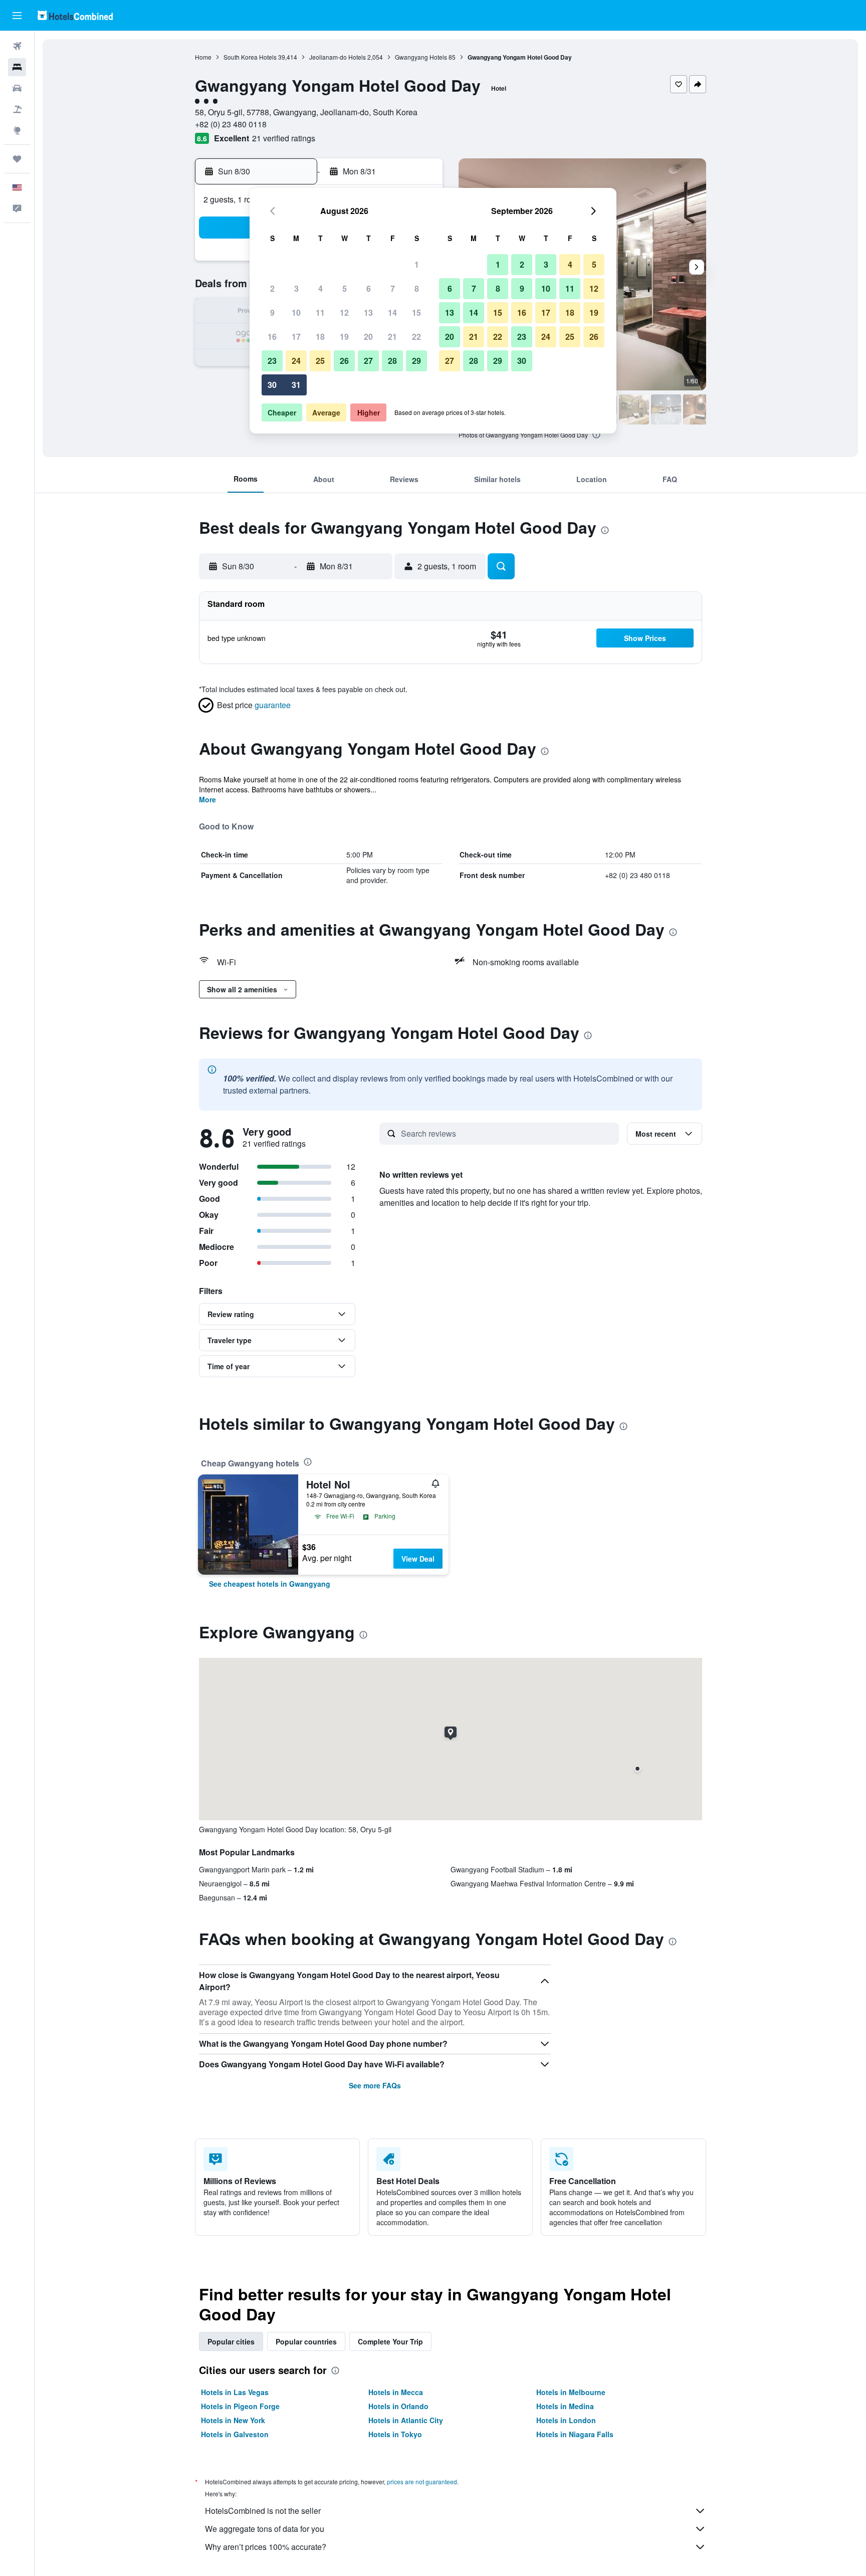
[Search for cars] (17, 88)
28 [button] (392, 361)
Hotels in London (566, 2420)
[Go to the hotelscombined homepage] (75, 15)
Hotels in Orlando (398, 2406)
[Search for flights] (17, 46)
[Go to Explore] (17, 130)
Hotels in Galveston (235, 2434)
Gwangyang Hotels (421, 57)
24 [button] (296, 361)
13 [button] (368, 312)
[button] (17, 16)
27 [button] (368, 361)
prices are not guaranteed (422, 2482)
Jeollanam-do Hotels (338, 57)
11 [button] (320, 312)
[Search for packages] (17, 109)
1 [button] (417, 264)
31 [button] (296, 385)
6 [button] (369, 288)
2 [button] (272, 288)
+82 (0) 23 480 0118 (231, 124)
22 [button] (416, 337)
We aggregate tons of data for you (265, 2529)
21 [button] (392, 337)
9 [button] (272, 312)
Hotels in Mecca (396, 2392)
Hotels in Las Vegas (235, 2392)
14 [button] (392, 312)
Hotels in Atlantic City (406, 2420)
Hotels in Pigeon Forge (240, 2406)
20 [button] (368, 337)
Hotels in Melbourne (571, 2392)
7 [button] (393, 288)
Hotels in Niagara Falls (575, 2434)
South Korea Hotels (250, 57)
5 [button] (345, 288)
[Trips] (17, 159)
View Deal (418, 1559)
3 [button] (296, 288)
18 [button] (320, 337)
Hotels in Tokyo (395, 2434)
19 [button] (344, 337)
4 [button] (320, 288)
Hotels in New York (233, 2420)
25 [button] (320, 361)
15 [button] (416, 312)
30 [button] (272, 385)
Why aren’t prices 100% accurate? (266, 2547)
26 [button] (344, 361)
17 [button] (296, 337)
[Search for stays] (17, 67)
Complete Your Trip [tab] (390, 2341)
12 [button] (344, 312)
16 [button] (272, 337)
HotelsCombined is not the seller (263, 2511)
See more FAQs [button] (375, 2085)
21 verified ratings (284, 138)
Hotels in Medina (565, 2406)
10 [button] (296, 312)
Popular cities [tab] (231, 2341)
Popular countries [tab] (306, 2341)
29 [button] (416, 361)
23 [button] (272, 361)
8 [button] (417, 288)
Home (203, 57)
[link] (270, 1584)
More (207, 799)
